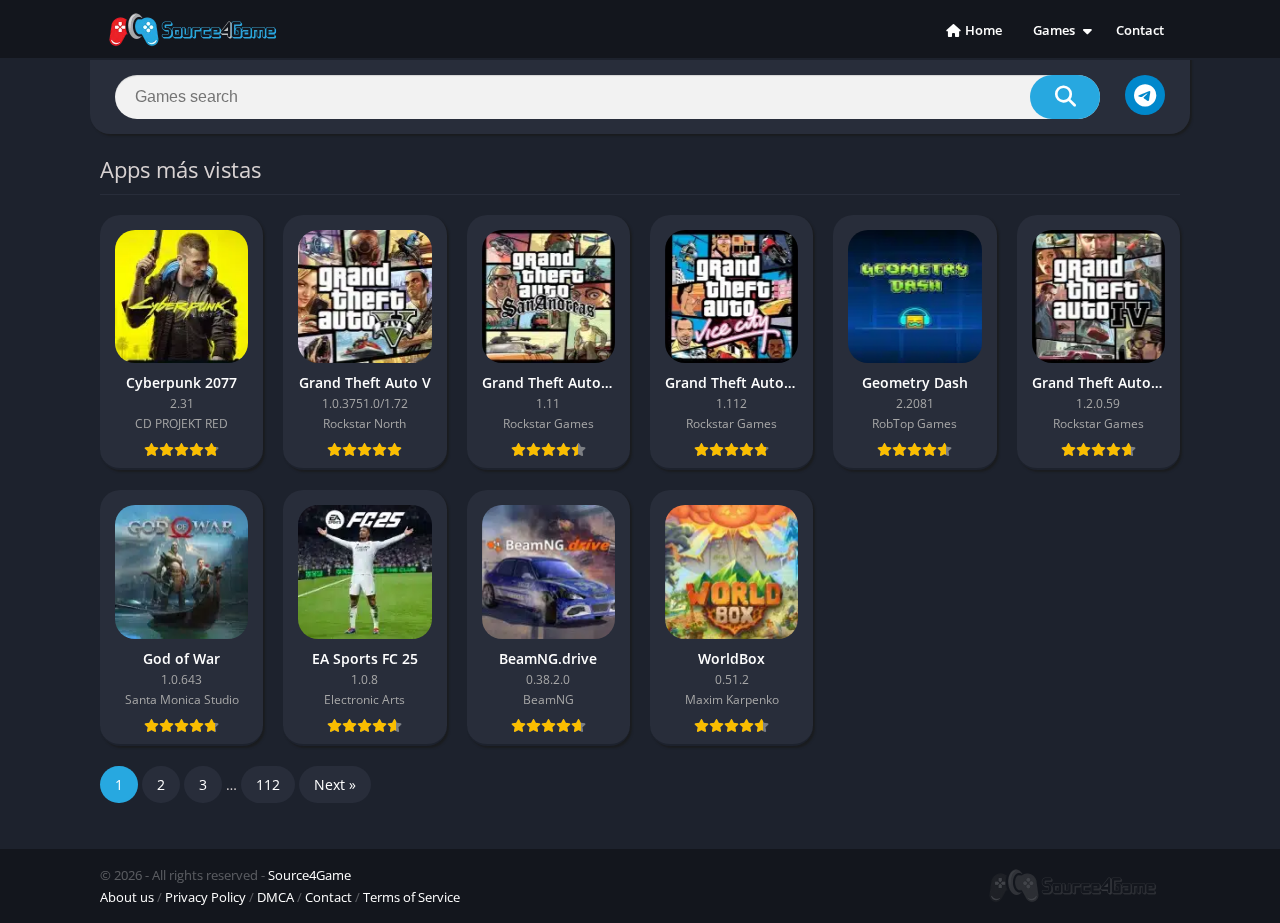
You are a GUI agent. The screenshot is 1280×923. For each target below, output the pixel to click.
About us (127, 897)
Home (983, 30)
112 (268, 784)
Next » (335, 784)
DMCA (275, 897)
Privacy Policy (205, 897)
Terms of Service (411, 897)
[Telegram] (1145, 95)
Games (1054, 30)
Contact (1140, 30)
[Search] (1065, 97)
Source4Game (309, 875)
